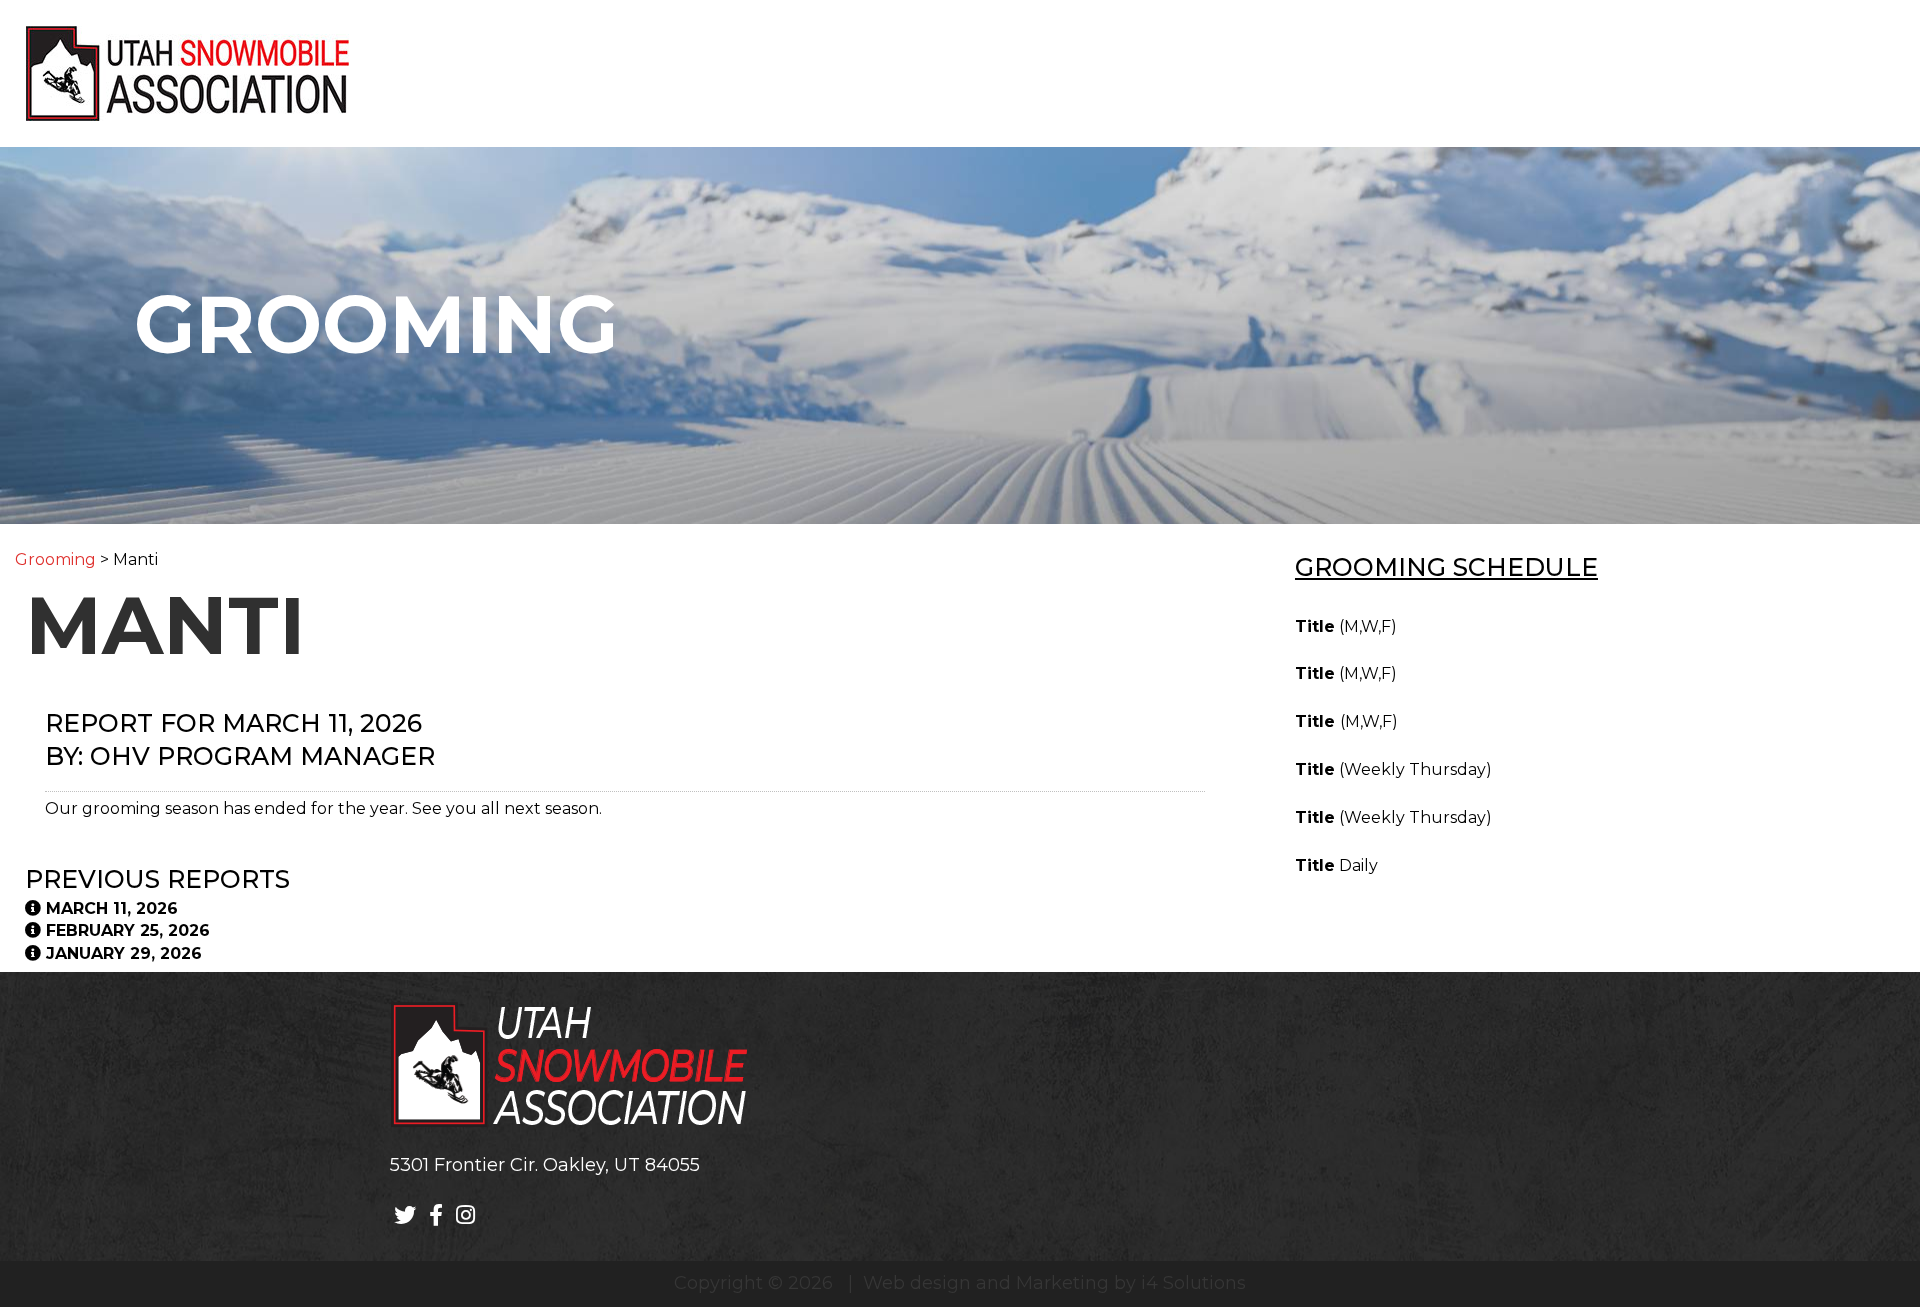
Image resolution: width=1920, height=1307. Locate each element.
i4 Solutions (1193, 1283)
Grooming (55, 559)
